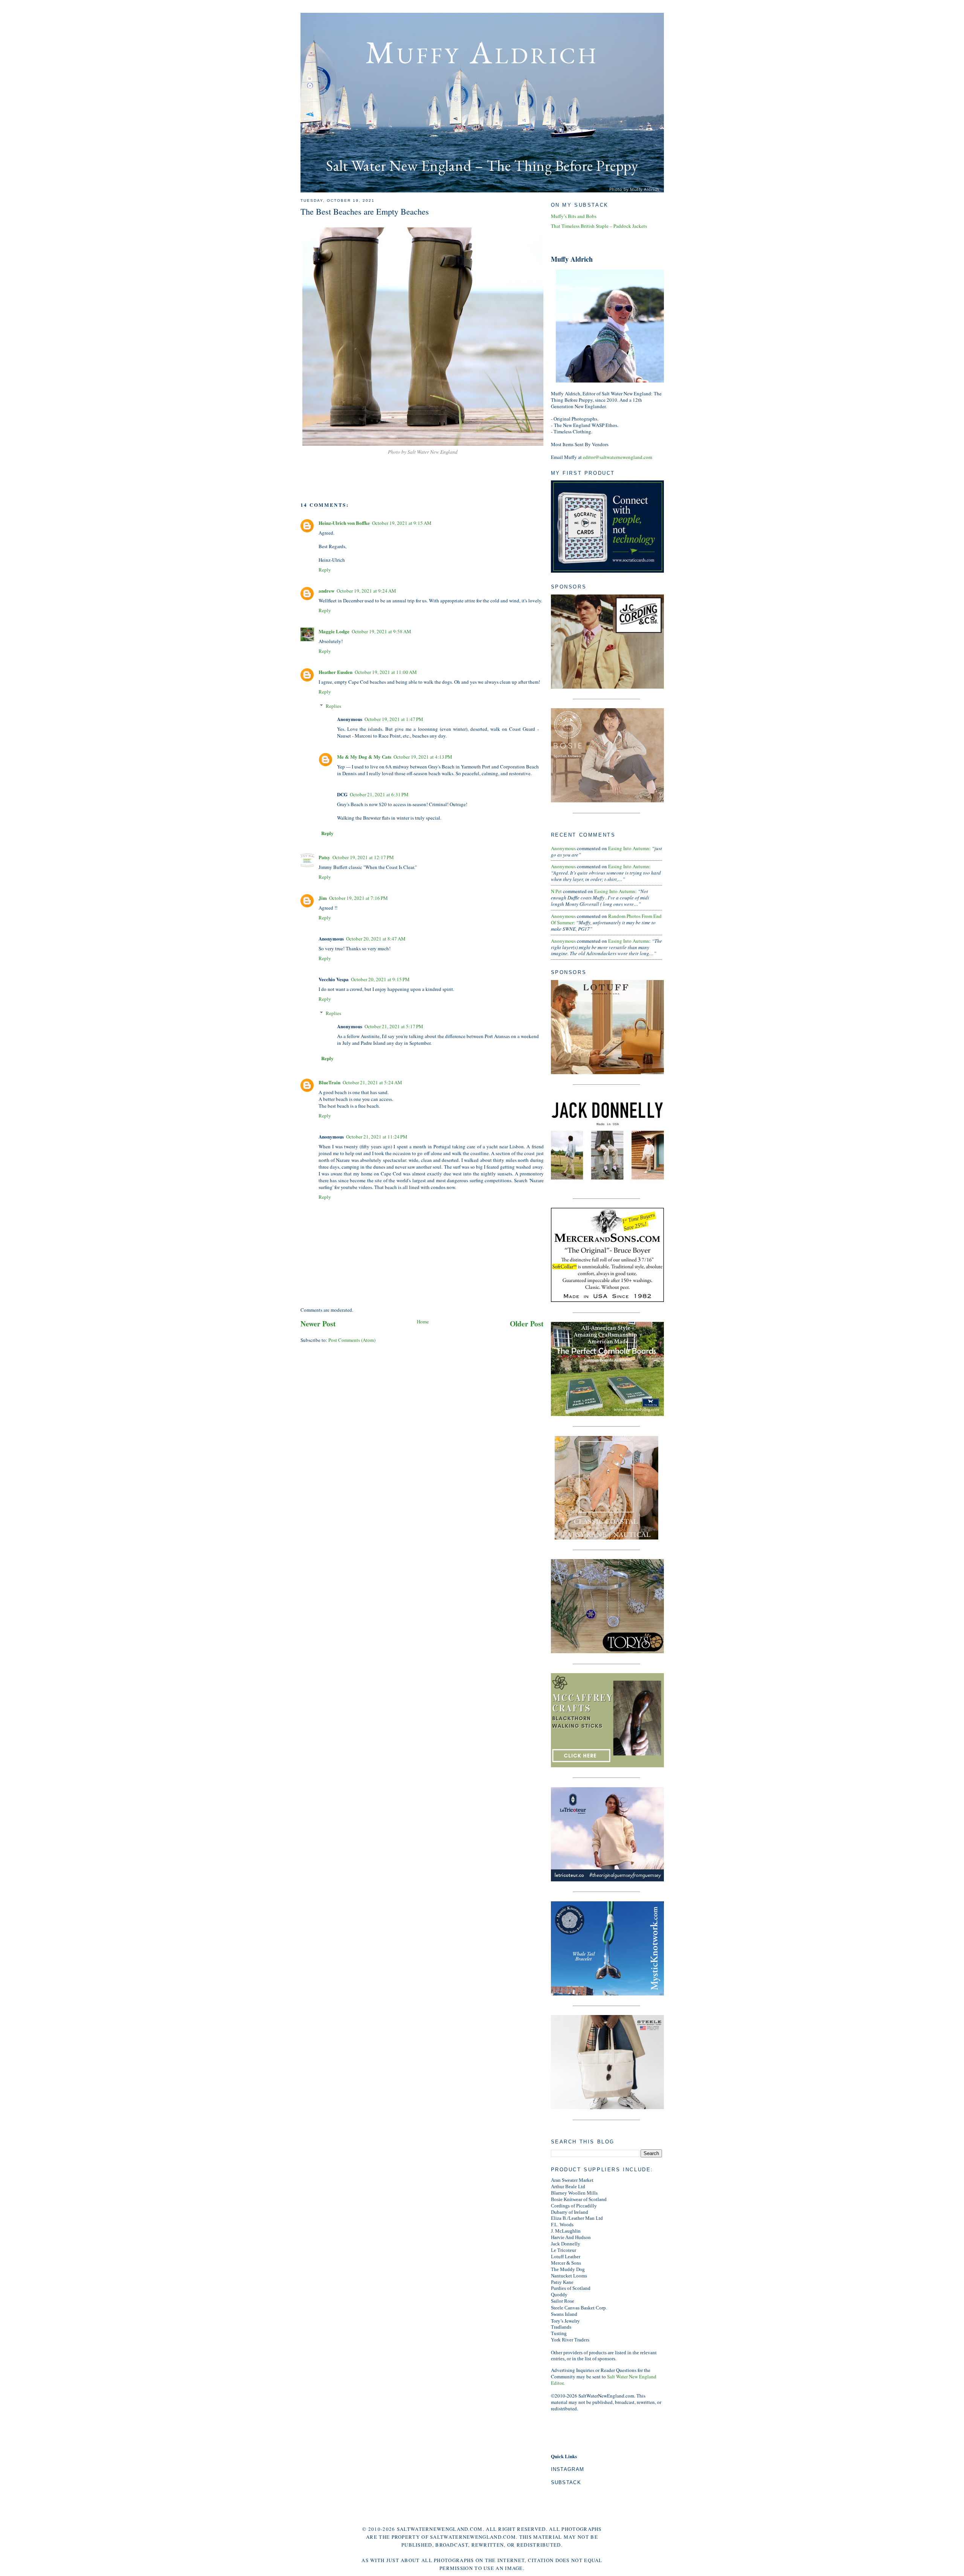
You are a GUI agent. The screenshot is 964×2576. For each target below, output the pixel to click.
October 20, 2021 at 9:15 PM (380, 979)
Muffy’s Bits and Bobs (574, 216)
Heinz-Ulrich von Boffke (344, 523)
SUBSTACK (566, 2482)
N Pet (556, 891)
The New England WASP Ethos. (586, 425)
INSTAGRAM (568, 2469)
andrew (326, 591)
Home (423, 1322)
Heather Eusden (336, 672)
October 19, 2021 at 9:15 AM (402, 523)
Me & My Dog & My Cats (364, 757)
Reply (325, 570)
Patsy (324, 857)
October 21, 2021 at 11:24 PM (377, 1137)
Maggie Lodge (334, 631)
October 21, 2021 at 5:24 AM (372, 1082)
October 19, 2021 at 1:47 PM (394, 719)
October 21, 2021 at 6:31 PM (379, 794)
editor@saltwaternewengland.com (618, 457)
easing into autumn (629, 848)
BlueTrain (329, 1082)
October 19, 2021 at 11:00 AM (386, 672)
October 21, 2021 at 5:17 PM (394, 1026)
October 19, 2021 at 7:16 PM (358, 898)
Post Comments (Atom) (352, 1340)
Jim (323, 898)
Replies (333, 706)
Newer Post (318, 1324)
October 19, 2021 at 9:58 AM (381, 631)
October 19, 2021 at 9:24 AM (366, 591)
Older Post (527, 1324)
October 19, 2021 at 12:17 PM (363, 857)
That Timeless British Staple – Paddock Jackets (599, 226)
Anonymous (563, 848)
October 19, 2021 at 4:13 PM (423, 757)
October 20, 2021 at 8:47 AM (376, 939)
